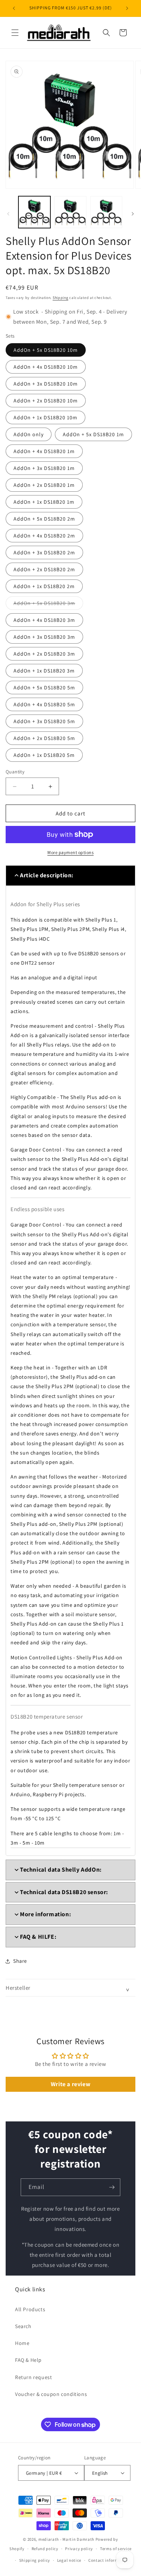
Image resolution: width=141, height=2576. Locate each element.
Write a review (70, 2084)
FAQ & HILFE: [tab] (38, 1937)
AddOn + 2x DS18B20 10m (46, 401)
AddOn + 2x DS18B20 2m (44, 569)
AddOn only (29, 434)
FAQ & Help (28, 2360)
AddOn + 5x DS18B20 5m (44, 688)
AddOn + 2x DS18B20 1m (44, 485)
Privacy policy (79, 2549)
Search (23, 2326)
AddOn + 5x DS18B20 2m (44, 519)
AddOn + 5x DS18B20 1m (93, 434)
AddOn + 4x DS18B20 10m (46, 367)
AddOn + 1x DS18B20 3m (44, 671)
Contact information (109, 2560)
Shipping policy (35, 2560)
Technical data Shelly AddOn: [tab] (61, 1870)
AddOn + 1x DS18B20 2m (44, 586)
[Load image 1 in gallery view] (34, 212)
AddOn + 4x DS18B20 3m (44, 620)
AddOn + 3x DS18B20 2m (44, 552)
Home (22, 2343)
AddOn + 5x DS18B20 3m (48, 605)
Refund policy (45, 2549)
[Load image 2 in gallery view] (70, 212)
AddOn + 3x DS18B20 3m (44, 637)
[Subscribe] (112, 2187)
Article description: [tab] (47, 875)
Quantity (15, 772)
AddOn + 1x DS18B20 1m (44, 502)
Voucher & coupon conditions (51, 2394)
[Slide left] (8, 214)
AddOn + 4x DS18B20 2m (44, 536)
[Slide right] (133, 214)
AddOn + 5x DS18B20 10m (46, 350)
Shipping (61, 298)
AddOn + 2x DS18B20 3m (44, 654)
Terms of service (116, 2549)
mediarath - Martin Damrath (66, 2539)
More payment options (70, 852)
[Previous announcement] (14, 8)
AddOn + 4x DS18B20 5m (44, 704)
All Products (30, 2309)
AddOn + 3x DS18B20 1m (44, 468)
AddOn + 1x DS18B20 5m (44, 755)
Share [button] (20, 1961)
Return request (33, 2377)
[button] (15, 33)
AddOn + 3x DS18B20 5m (44, 721)
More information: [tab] (45, 1914)
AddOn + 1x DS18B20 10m (45, 417)
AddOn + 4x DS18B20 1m (44, 451)
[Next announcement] (127, 8)
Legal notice (69, 2560)
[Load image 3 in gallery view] (106, 212)
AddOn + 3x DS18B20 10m (46, 384)
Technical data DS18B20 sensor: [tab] (64, 1892)
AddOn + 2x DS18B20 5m (44, 738)
